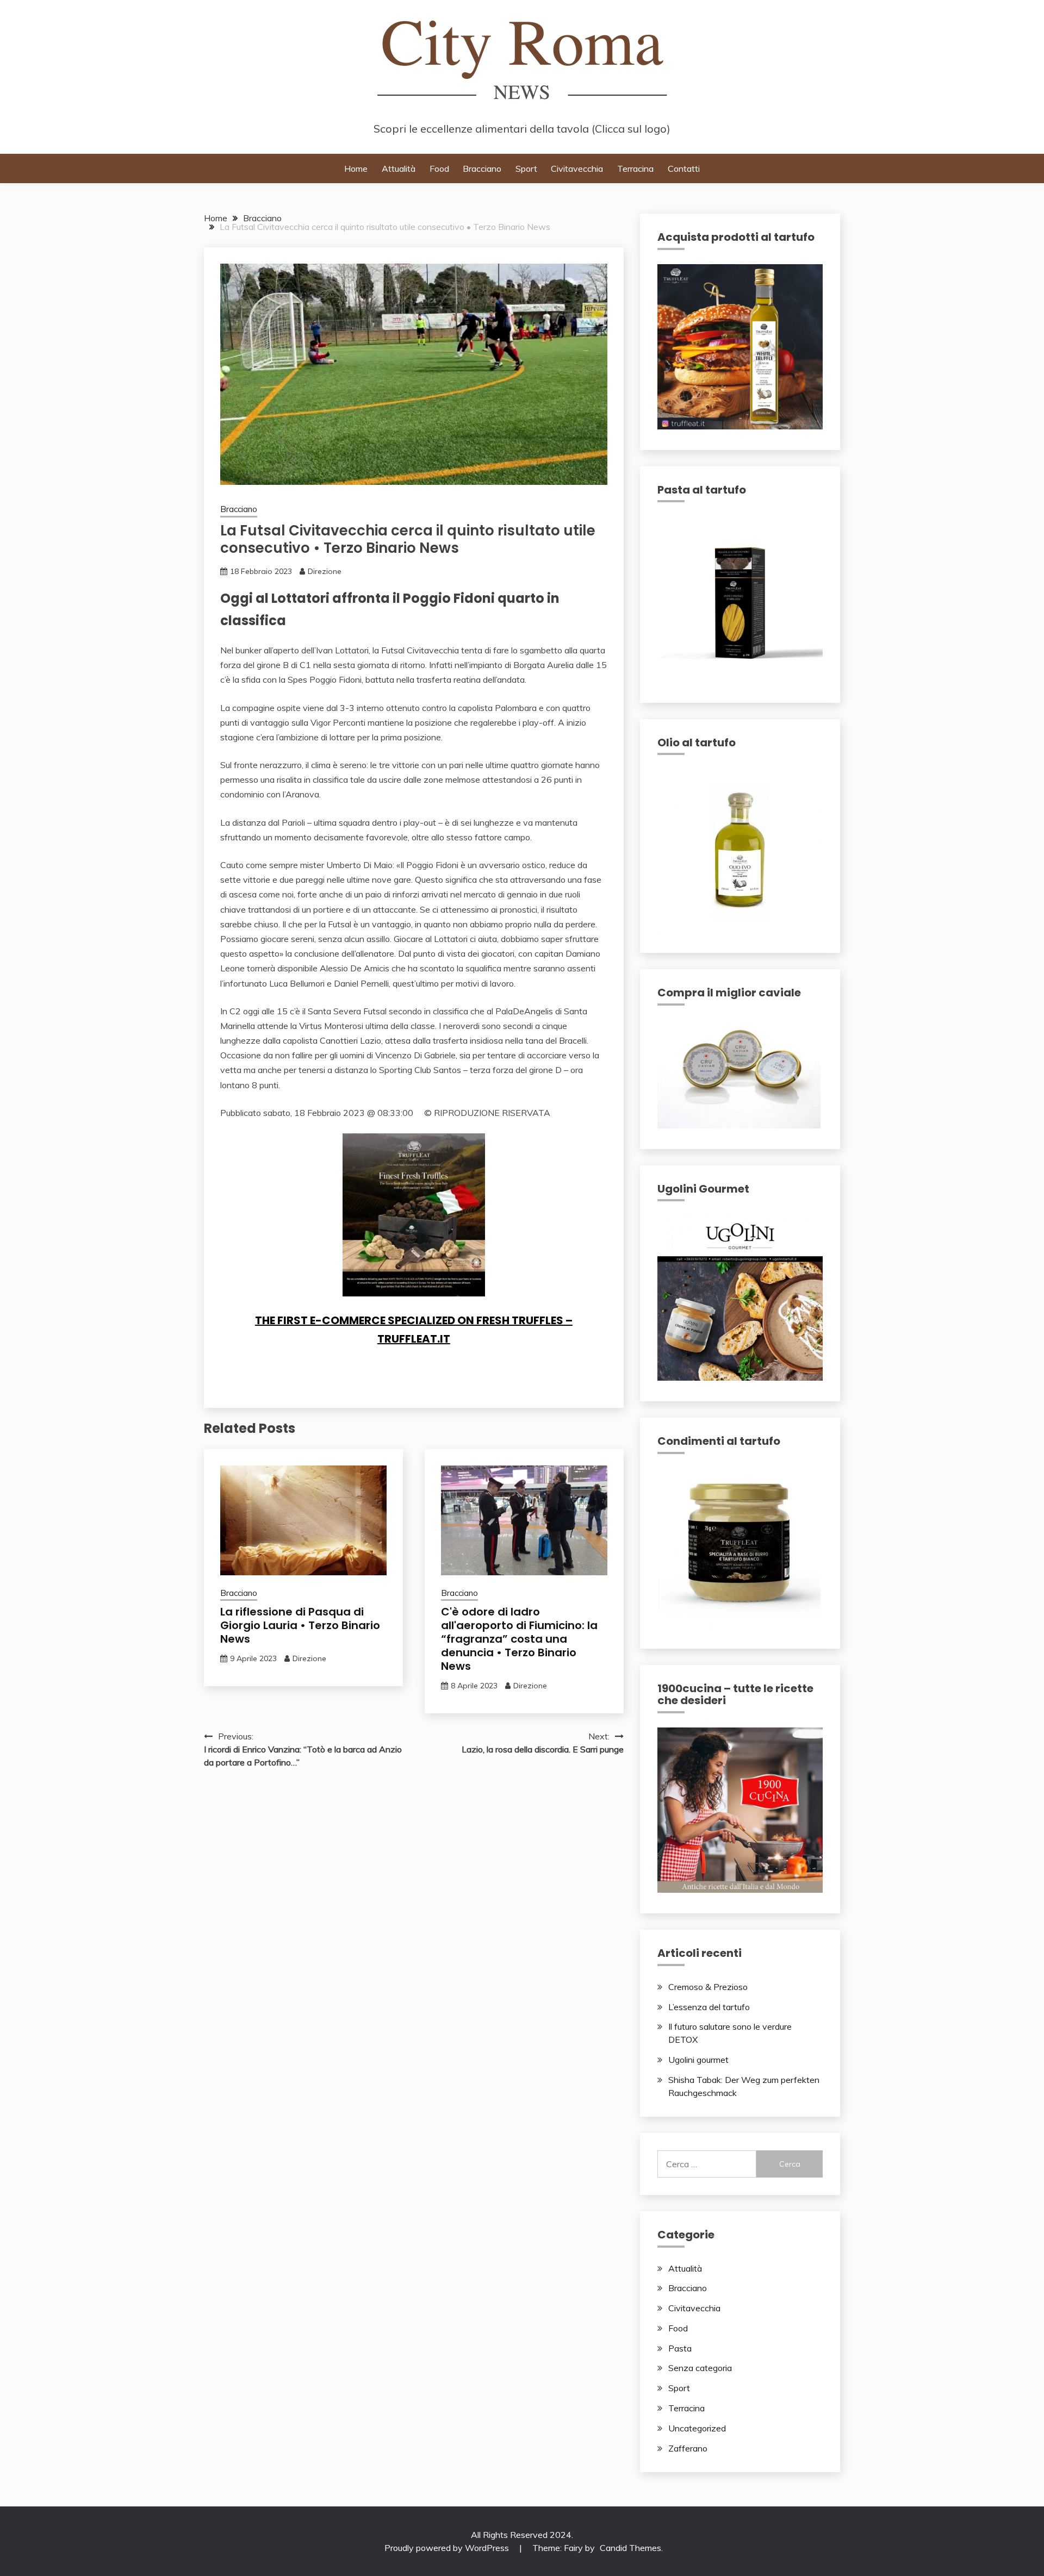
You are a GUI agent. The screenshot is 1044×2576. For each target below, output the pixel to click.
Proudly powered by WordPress (448, 2548)
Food (439, 169)
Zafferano (688, 2448)
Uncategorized (697, 2428)
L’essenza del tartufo (709, 2007)
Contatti (684, 169)
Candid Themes (630, 2548)
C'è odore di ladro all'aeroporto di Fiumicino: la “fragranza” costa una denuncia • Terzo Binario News (519, 1639)
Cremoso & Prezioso (708, 1987)
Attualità (399, 169)
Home (356, 169)
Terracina (635, 169)
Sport (526, 169)
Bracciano (482, 169)
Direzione (325, 571)
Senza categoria (700, 2368)
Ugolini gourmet (698, 2060)
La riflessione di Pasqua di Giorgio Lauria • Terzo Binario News (300, 1625)
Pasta (680, 2348)
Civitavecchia (577, 169)
